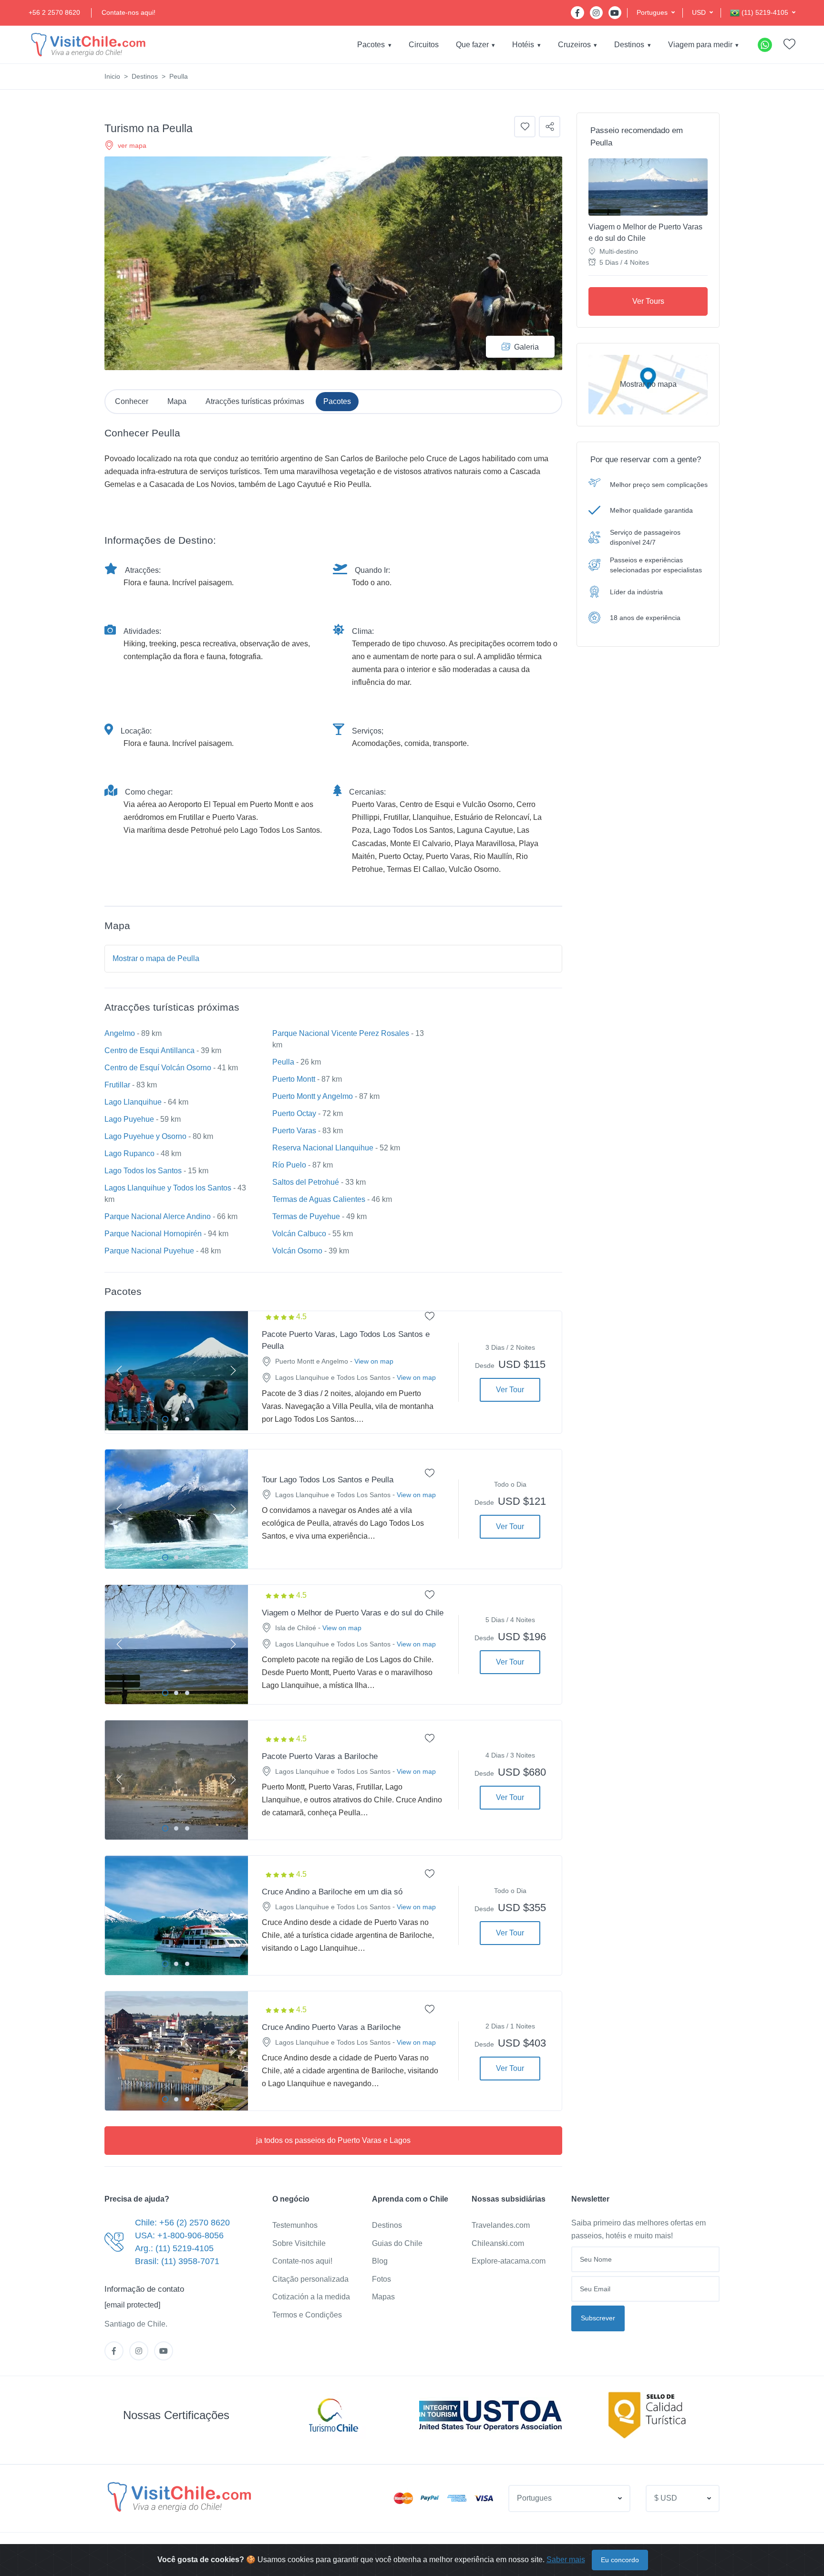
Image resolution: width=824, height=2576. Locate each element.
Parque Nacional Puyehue (149, 1251)
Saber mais (566, 2560)
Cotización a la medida (311, 2297)
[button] (656, 13)
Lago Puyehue (129, 1119)
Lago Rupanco (129, 1154)
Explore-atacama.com (509, 2261)
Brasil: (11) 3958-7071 (177, 2261)
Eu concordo (620, 2560)
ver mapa (132, 145)
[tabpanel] (176, 1371)
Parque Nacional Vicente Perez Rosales (341, 1033)
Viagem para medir (700, 45)
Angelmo (120, 1033)
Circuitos (424, 45)
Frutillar (117, 1085)
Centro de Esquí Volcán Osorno (158, 1068)
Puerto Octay (294, 1113)
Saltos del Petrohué (306, 1182)
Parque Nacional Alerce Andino (158, 1216)
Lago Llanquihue (133, 1102)
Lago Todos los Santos (143, 1171)
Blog (380, 2261)
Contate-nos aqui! (129, 12)
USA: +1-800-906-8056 (179, 2235)
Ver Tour (510, 1390)
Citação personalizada (310, 2279)
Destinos (629, 45)
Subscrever (598, 2318)
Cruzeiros (574, 45)
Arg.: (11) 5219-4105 (174, 2248)
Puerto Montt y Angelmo (313, 1096)
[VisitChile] (88, 45)
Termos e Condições (307, 2315)
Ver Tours (648, 301)
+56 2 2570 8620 (54, 12)
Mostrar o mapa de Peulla (156, 958)
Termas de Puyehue (306, 1216)
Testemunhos (295, 2225)
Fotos (381, 2279)
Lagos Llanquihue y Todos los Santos (168, 1188)
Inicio (112, 76)
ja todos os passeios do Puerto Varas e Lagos (333, 2140)
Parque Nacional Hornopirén (153, 1234)
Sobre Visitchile (299, 2243)
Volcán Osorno (297, 1251)
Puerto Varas (294, 1131)
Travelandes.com (501, 2225)
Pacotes (371, 45)
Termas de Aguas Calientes (319, 1199)
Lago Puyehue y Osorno (145, 1136)
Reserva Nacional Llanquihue (323, 1148)
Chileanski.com (498, 2243)
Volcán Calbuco (299, 1234)
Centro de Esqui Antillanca (149, 1050)
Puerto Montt (294, 1079)
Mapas (383, 2297)
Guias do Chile (397, 2243)
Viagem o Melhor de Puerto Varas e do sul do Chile (645, 233)
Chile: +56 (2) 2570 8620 (182, 2223)
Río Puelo (289, 1165)
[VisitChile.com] (179, 2497)
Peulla (283, 1062)
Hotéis (523, 45)
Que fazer (472, 45)
